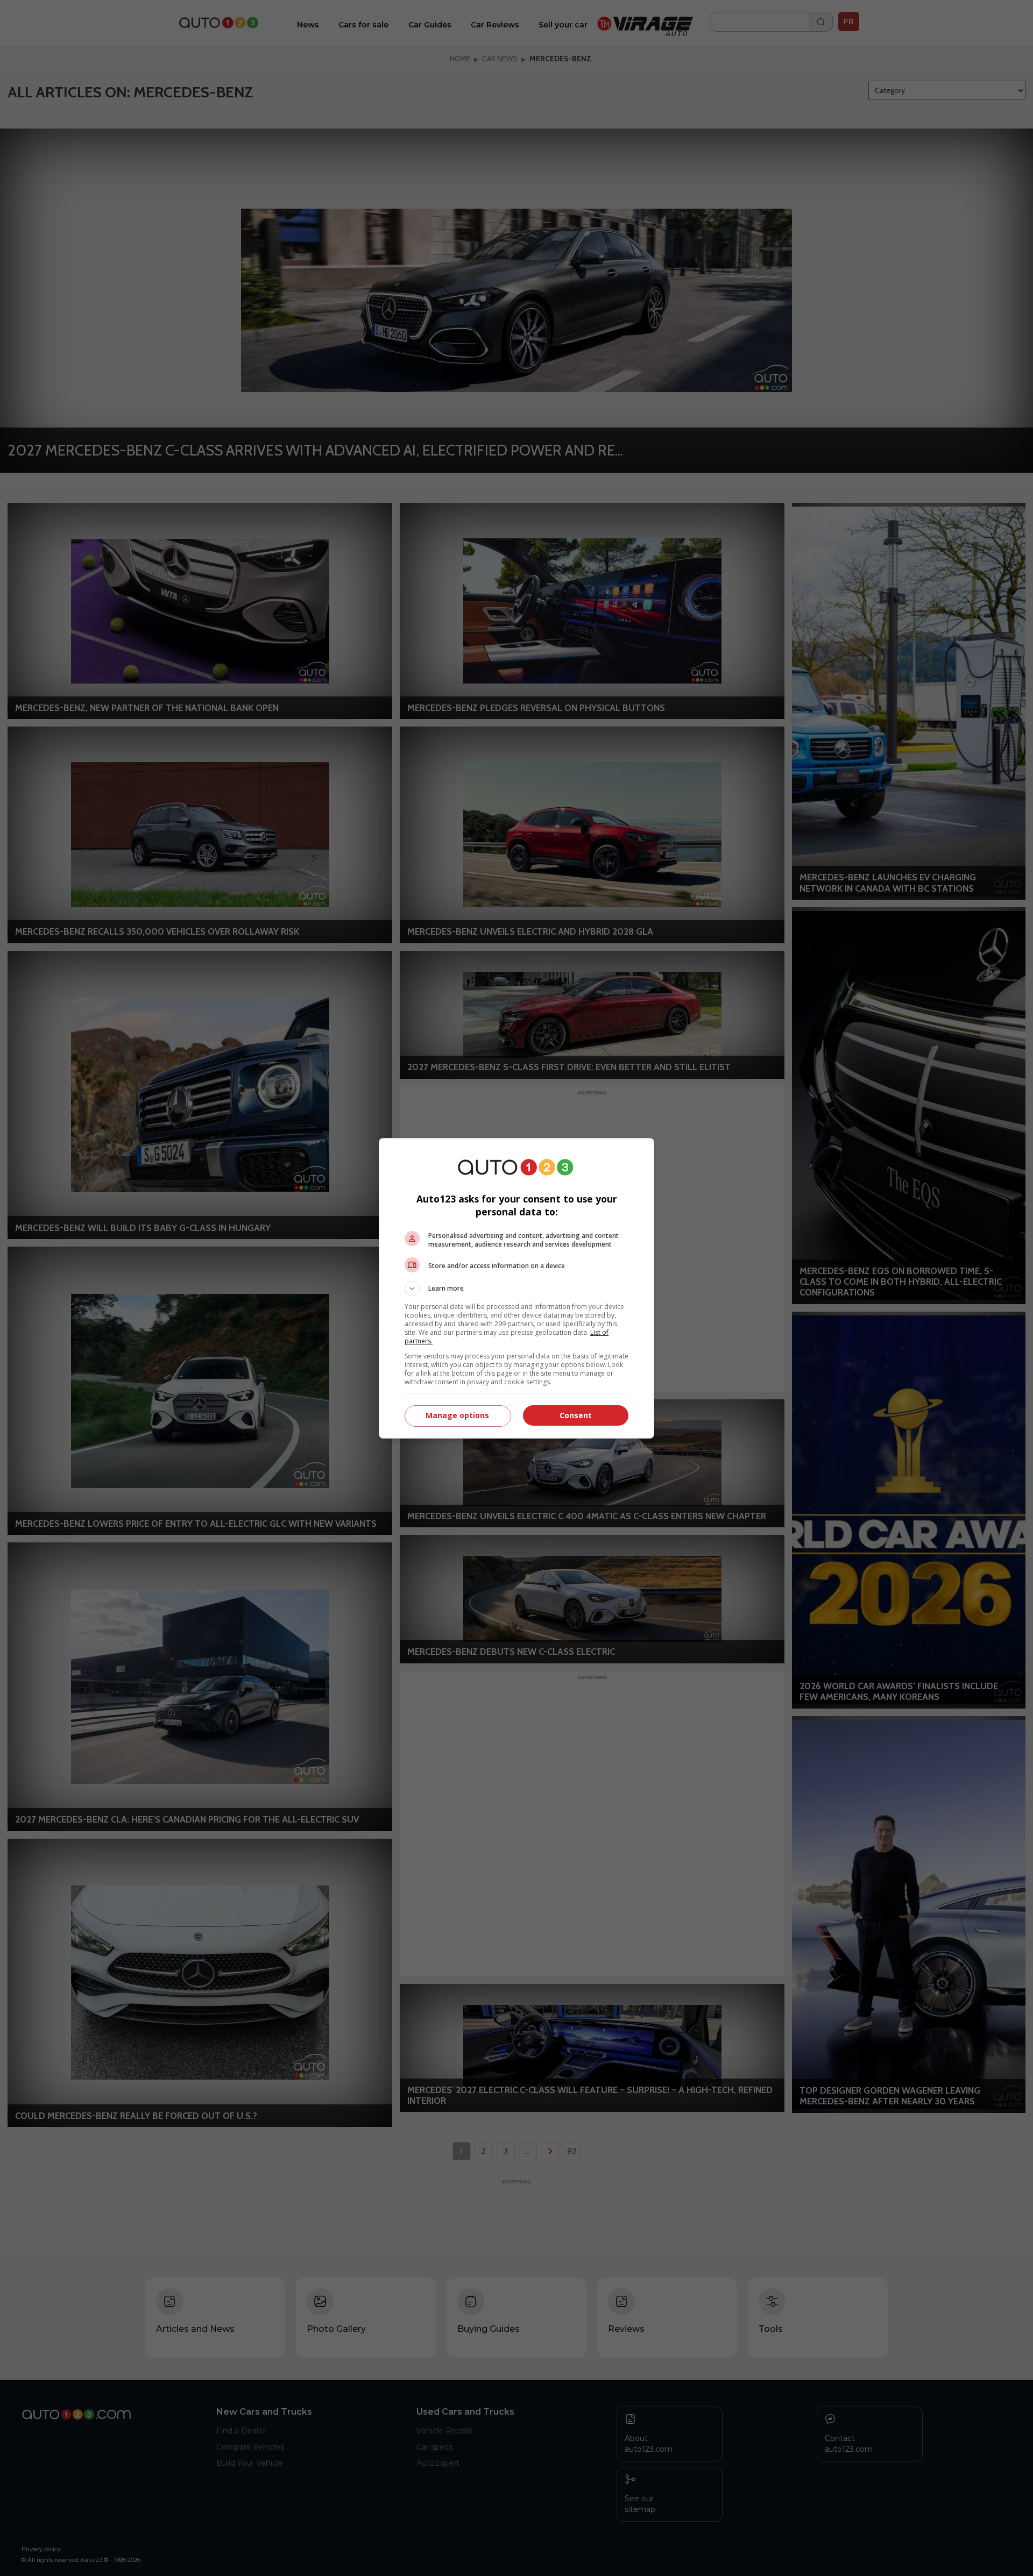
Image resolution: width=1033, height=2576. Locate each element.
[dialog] (516, 1288)
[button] (516, 1289)
